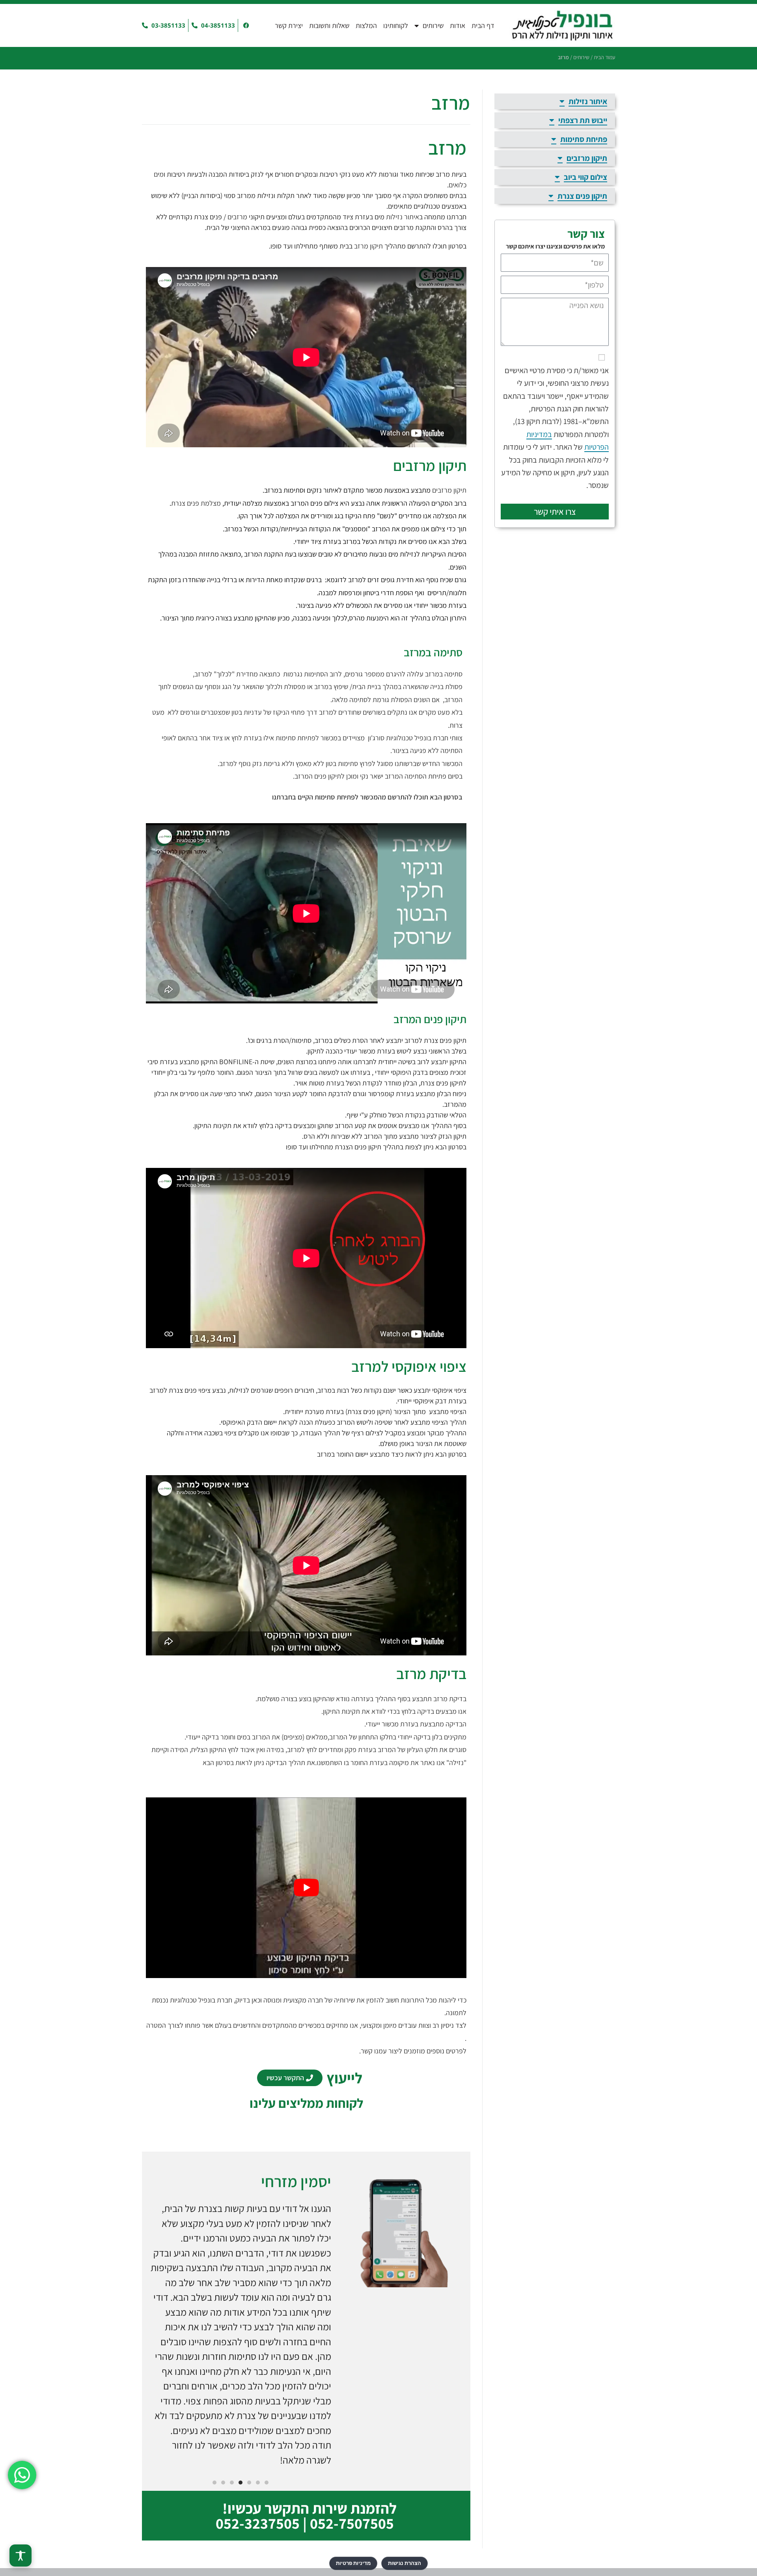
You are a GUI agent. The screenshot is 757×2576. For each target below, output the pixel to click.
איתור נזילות (403, 217)
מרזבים (237, 217)
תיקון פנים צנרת (582, 196)
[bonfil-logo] (562, 25)
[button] (267, 2483)
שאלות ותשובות (329, 25)
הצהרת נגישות (405, 2563)
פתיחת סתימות (296, 738)
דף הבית (483, 25)
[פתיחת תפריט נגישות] (21, 2555)
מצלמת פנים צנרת (196, 503)
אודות (458, 25)
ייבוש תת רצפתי (583, 120)
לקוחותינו (396, 25)
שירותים (433, 25)
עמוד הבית (604, 57)
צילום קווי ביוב (585, 177)
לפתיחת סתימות (337, 797)
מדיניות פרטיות (353, 2563)
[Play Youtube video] (306, 1888)
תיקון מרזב (368, 246)
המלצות (366, 25)
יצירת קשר (289, 25)
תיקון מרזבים (449, 490)
